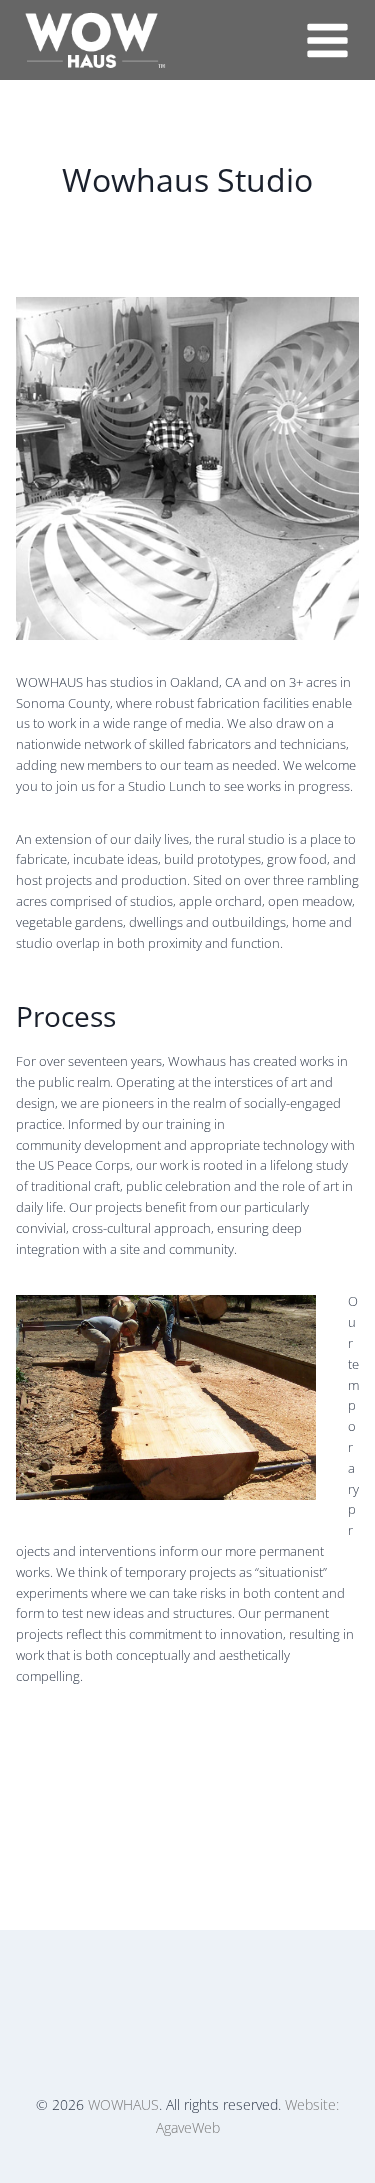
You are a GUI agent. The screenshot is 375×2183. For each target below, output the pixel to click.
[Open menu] (327, 40)
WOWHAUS (123, 2104)
